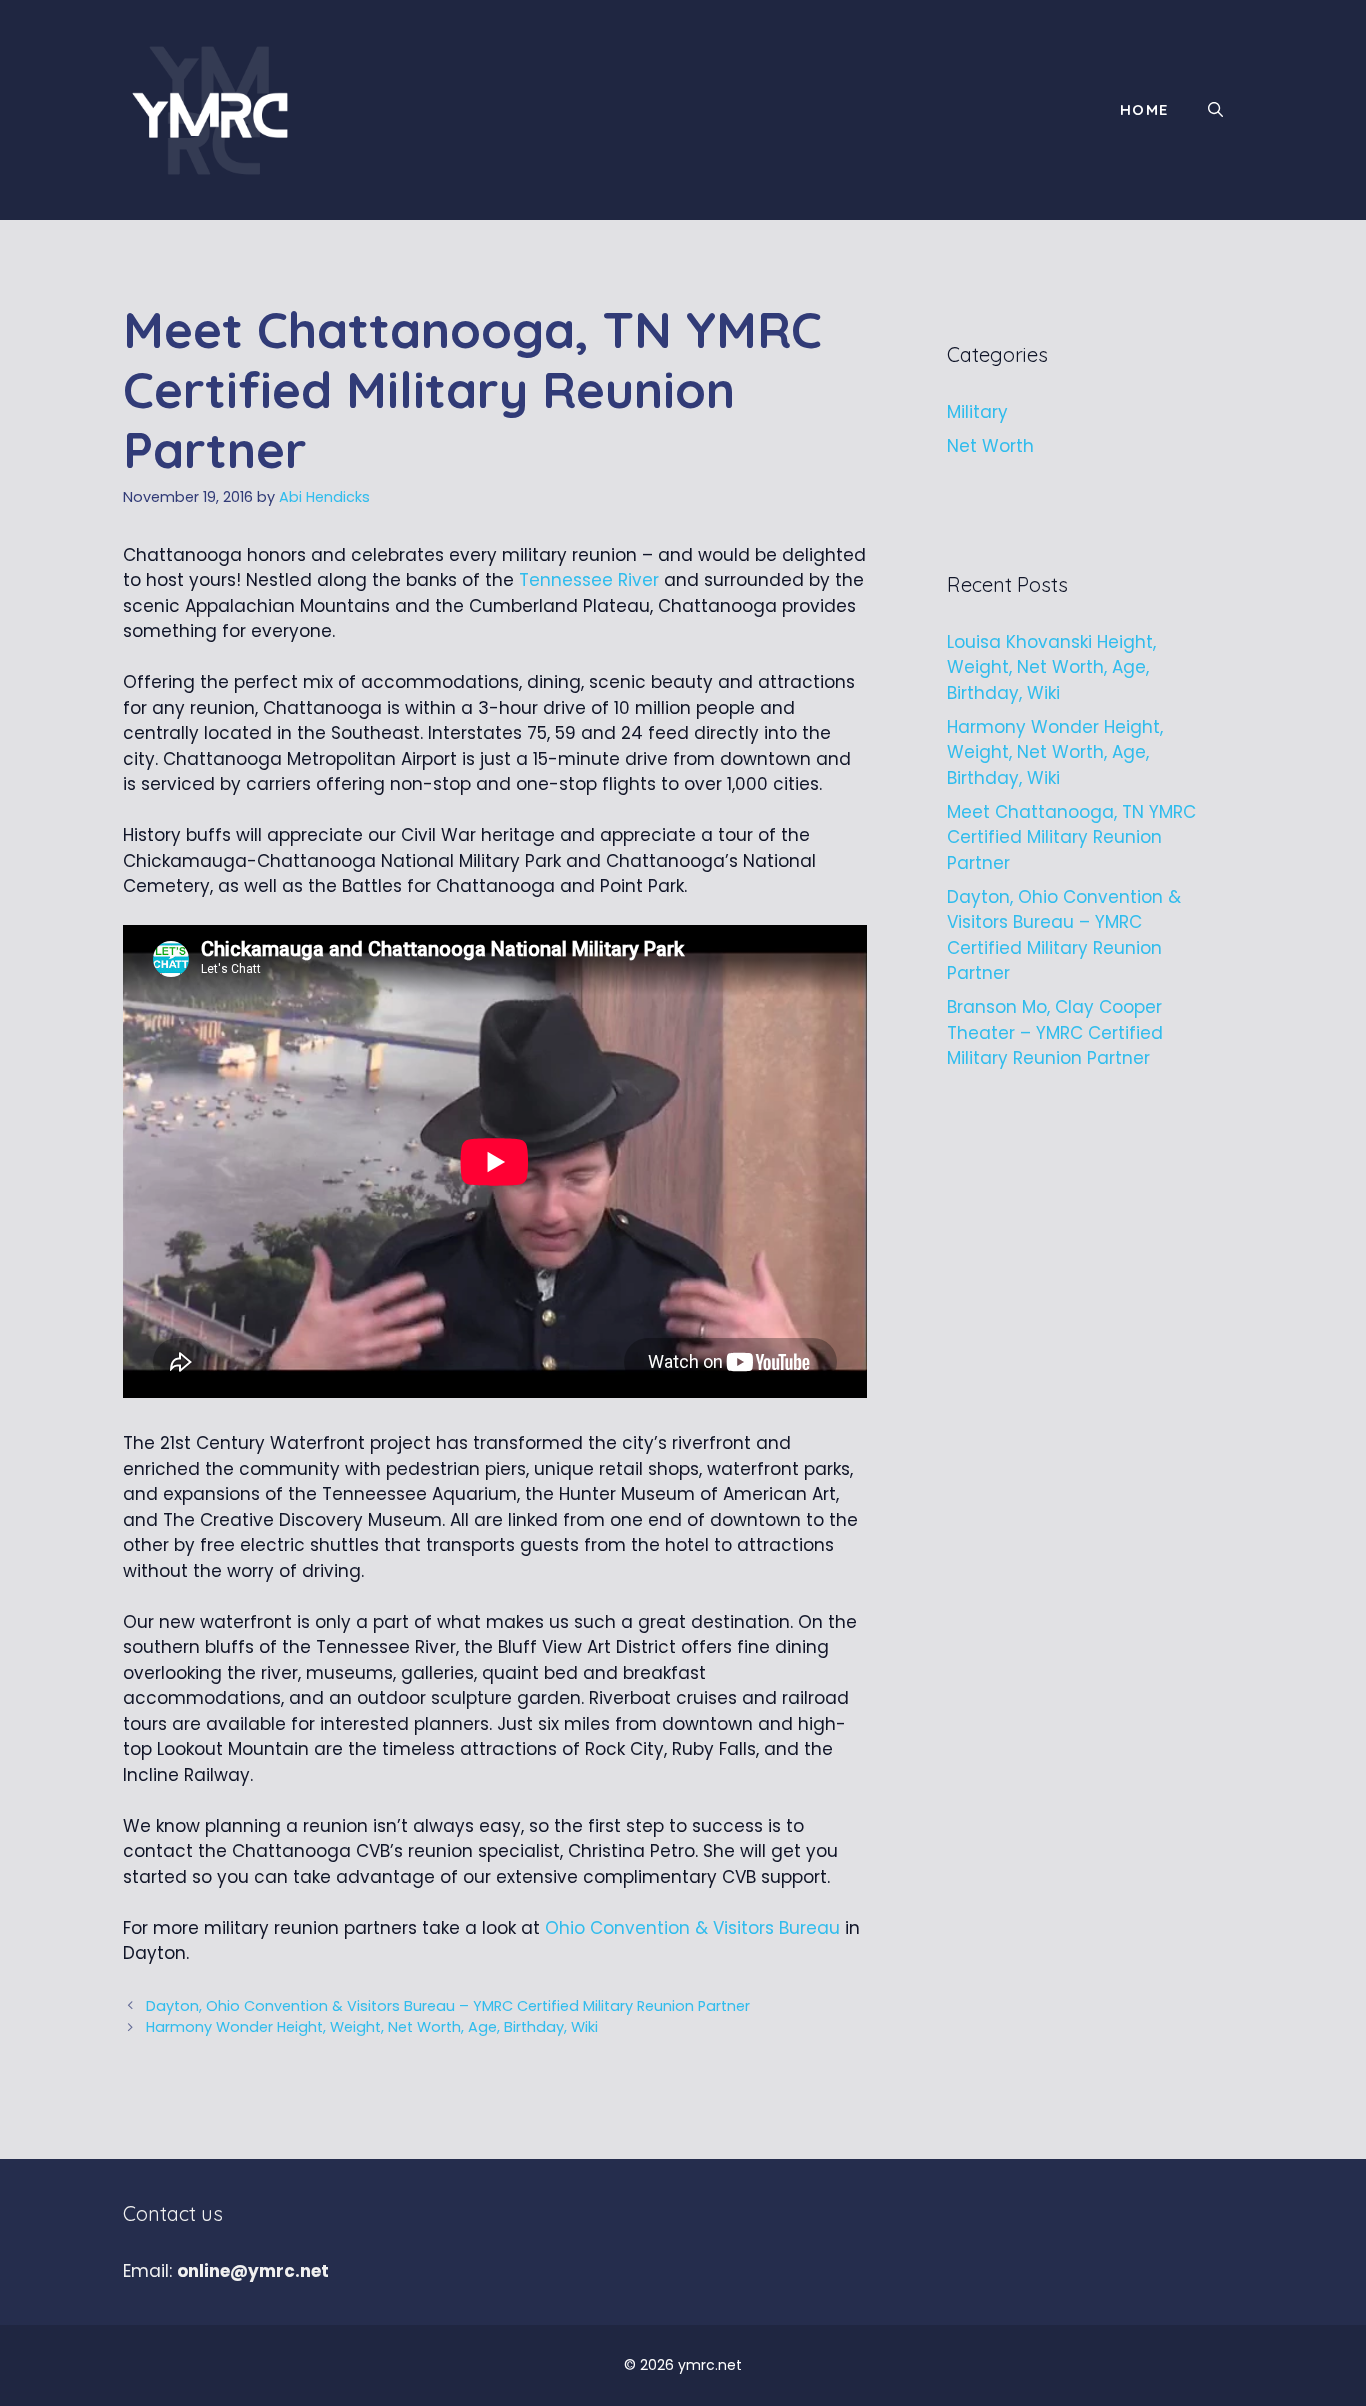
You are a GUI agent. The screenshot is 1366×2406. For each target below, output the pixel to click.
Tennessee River (589, 580)
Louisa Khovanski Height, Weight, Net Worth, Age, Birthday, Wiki (1051, 667)
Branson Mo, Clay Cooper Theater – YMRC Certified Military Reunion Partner (1055, 1032)
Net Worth (990, 446)
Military (977, 412)
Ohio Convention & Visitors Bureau (692, 1928)
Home (1144, 109)
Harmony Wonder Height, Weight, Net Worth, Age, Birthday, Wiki (372, 2027)
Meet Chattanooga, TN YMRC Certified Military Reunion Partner (1071, 837)
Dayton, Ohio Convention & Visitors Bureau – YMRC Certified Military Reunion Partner (448, 2006)
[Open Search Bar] (1215, 110)
